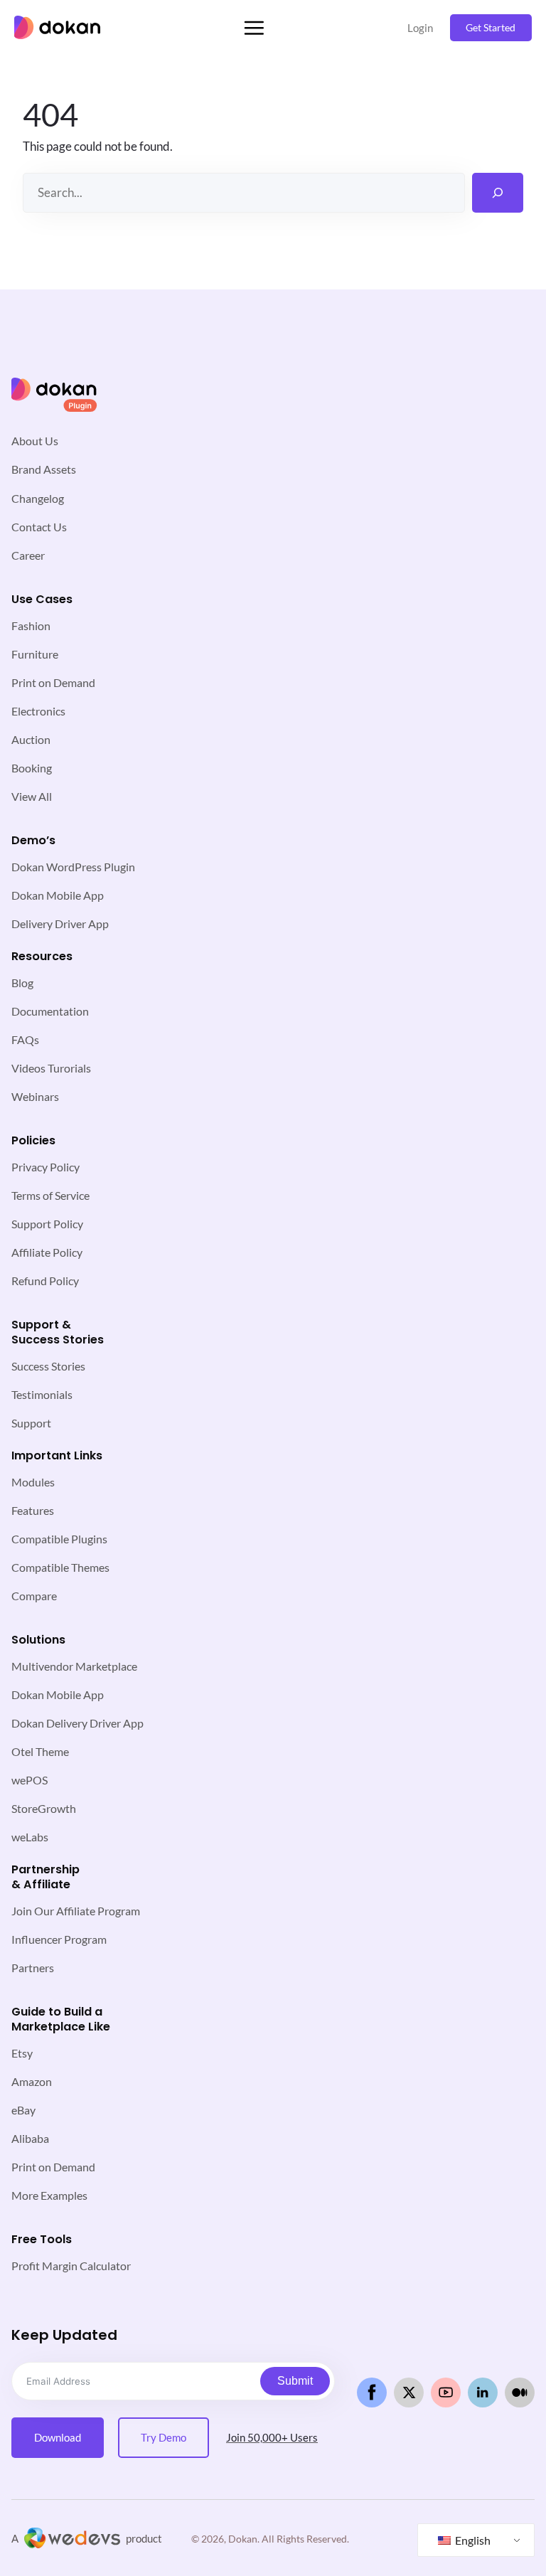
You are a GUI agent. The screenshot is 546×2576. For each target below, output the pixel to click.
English (472, 2540)
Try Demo (164, 2437)
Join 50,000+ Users (272, 2437)
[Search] (498, 193)
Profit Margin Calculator (71, 2266)
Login (420, 28)
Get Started (491, 27)
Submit (295, 2381)
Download (58, 2437)
